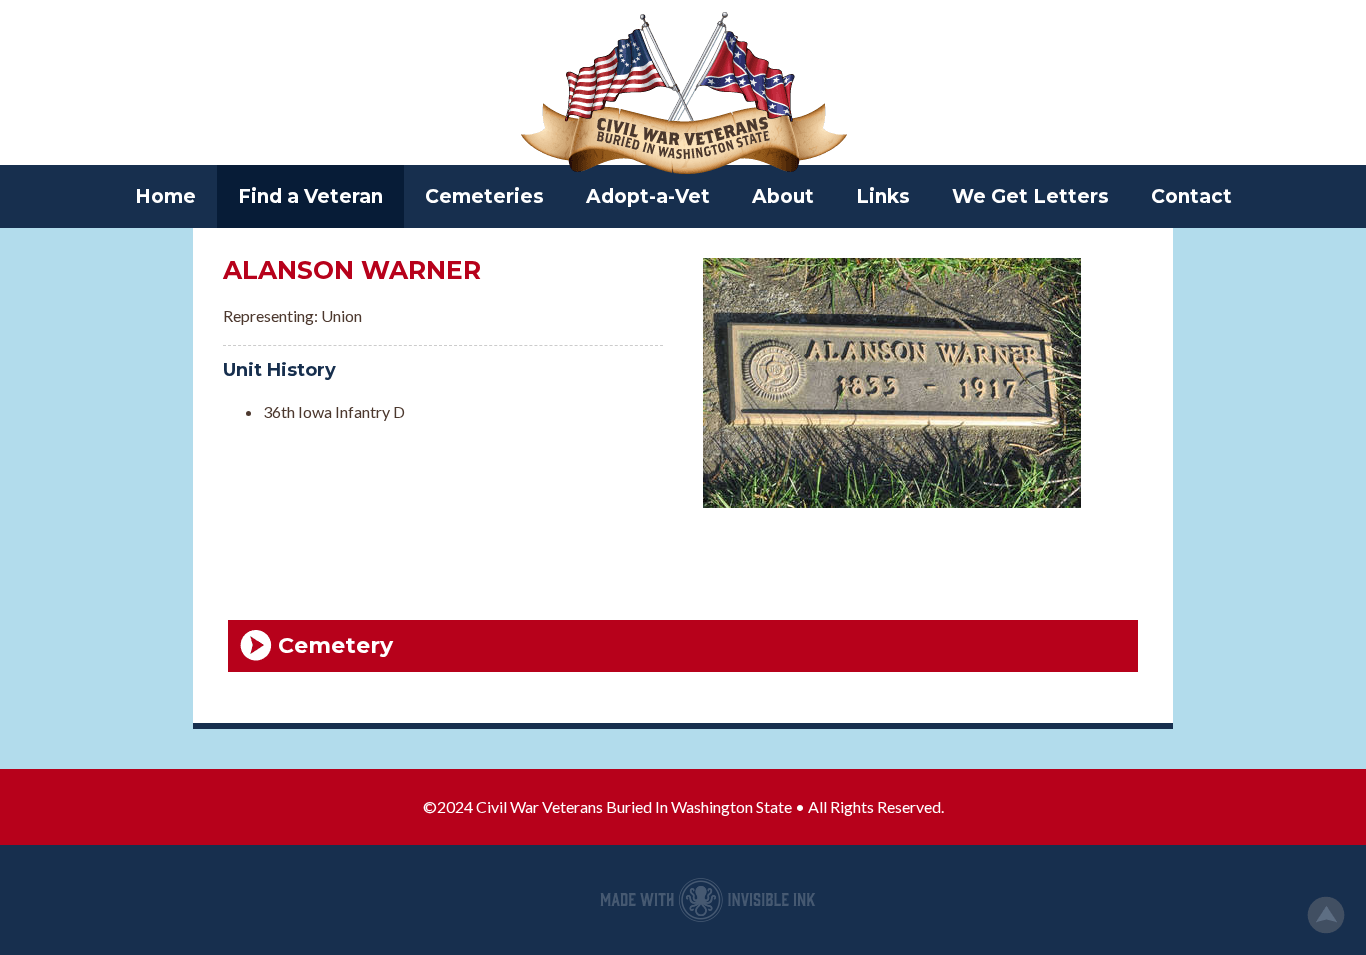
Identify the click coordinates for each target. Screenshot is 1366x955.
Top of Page (1326, 915)
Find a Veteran (310, 196)
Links (883, 196)
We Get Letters (1030, 196)
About (783, 196)
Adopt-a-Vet (648, 196)
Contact (1191, 196)
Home (165, 196)
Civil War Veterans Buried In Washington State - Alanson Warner (683, 95)
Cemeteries (484, 196)
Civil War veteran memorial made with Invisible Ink (708, 900)
